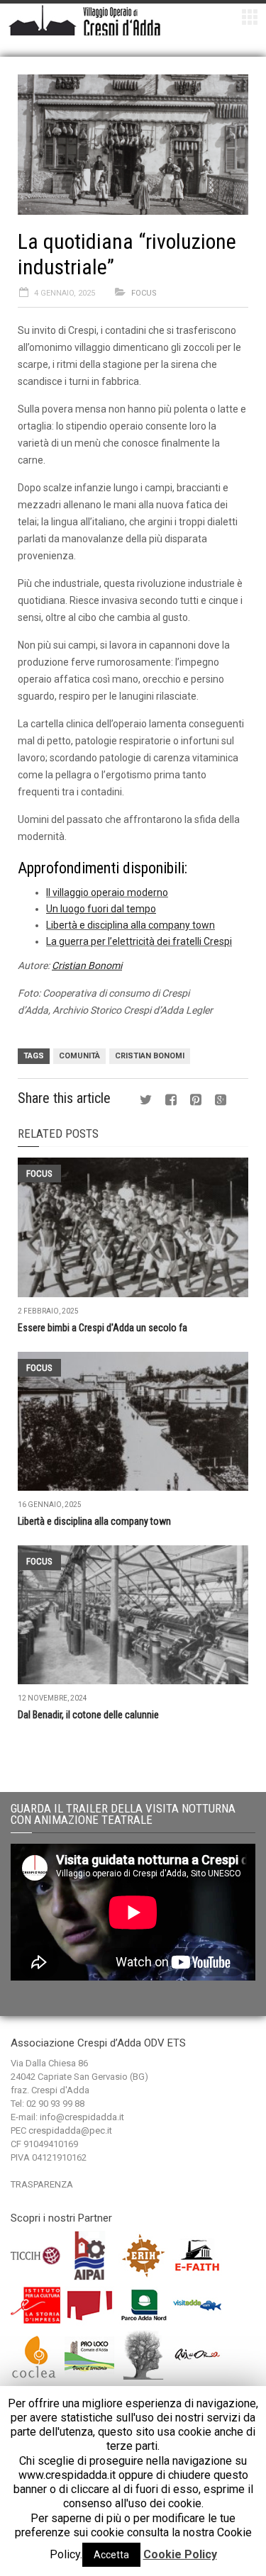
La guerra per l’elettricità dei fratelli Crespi (139, 941)
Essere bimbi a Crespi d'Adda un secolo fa (102, 1328)
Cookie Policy (180, 2554)
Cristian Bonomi (150, 1056)
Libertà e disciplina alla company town (131, 925)
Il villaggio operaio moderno (107, 892)
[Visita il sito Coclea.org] (37, 2354)
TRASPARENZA (42, 2184)
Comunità (79, 1056)
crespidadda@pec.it (70, 2130)
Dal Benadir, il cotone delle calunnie (88, 1715)
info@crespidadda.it (82, 2117)
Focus (144, 293)
